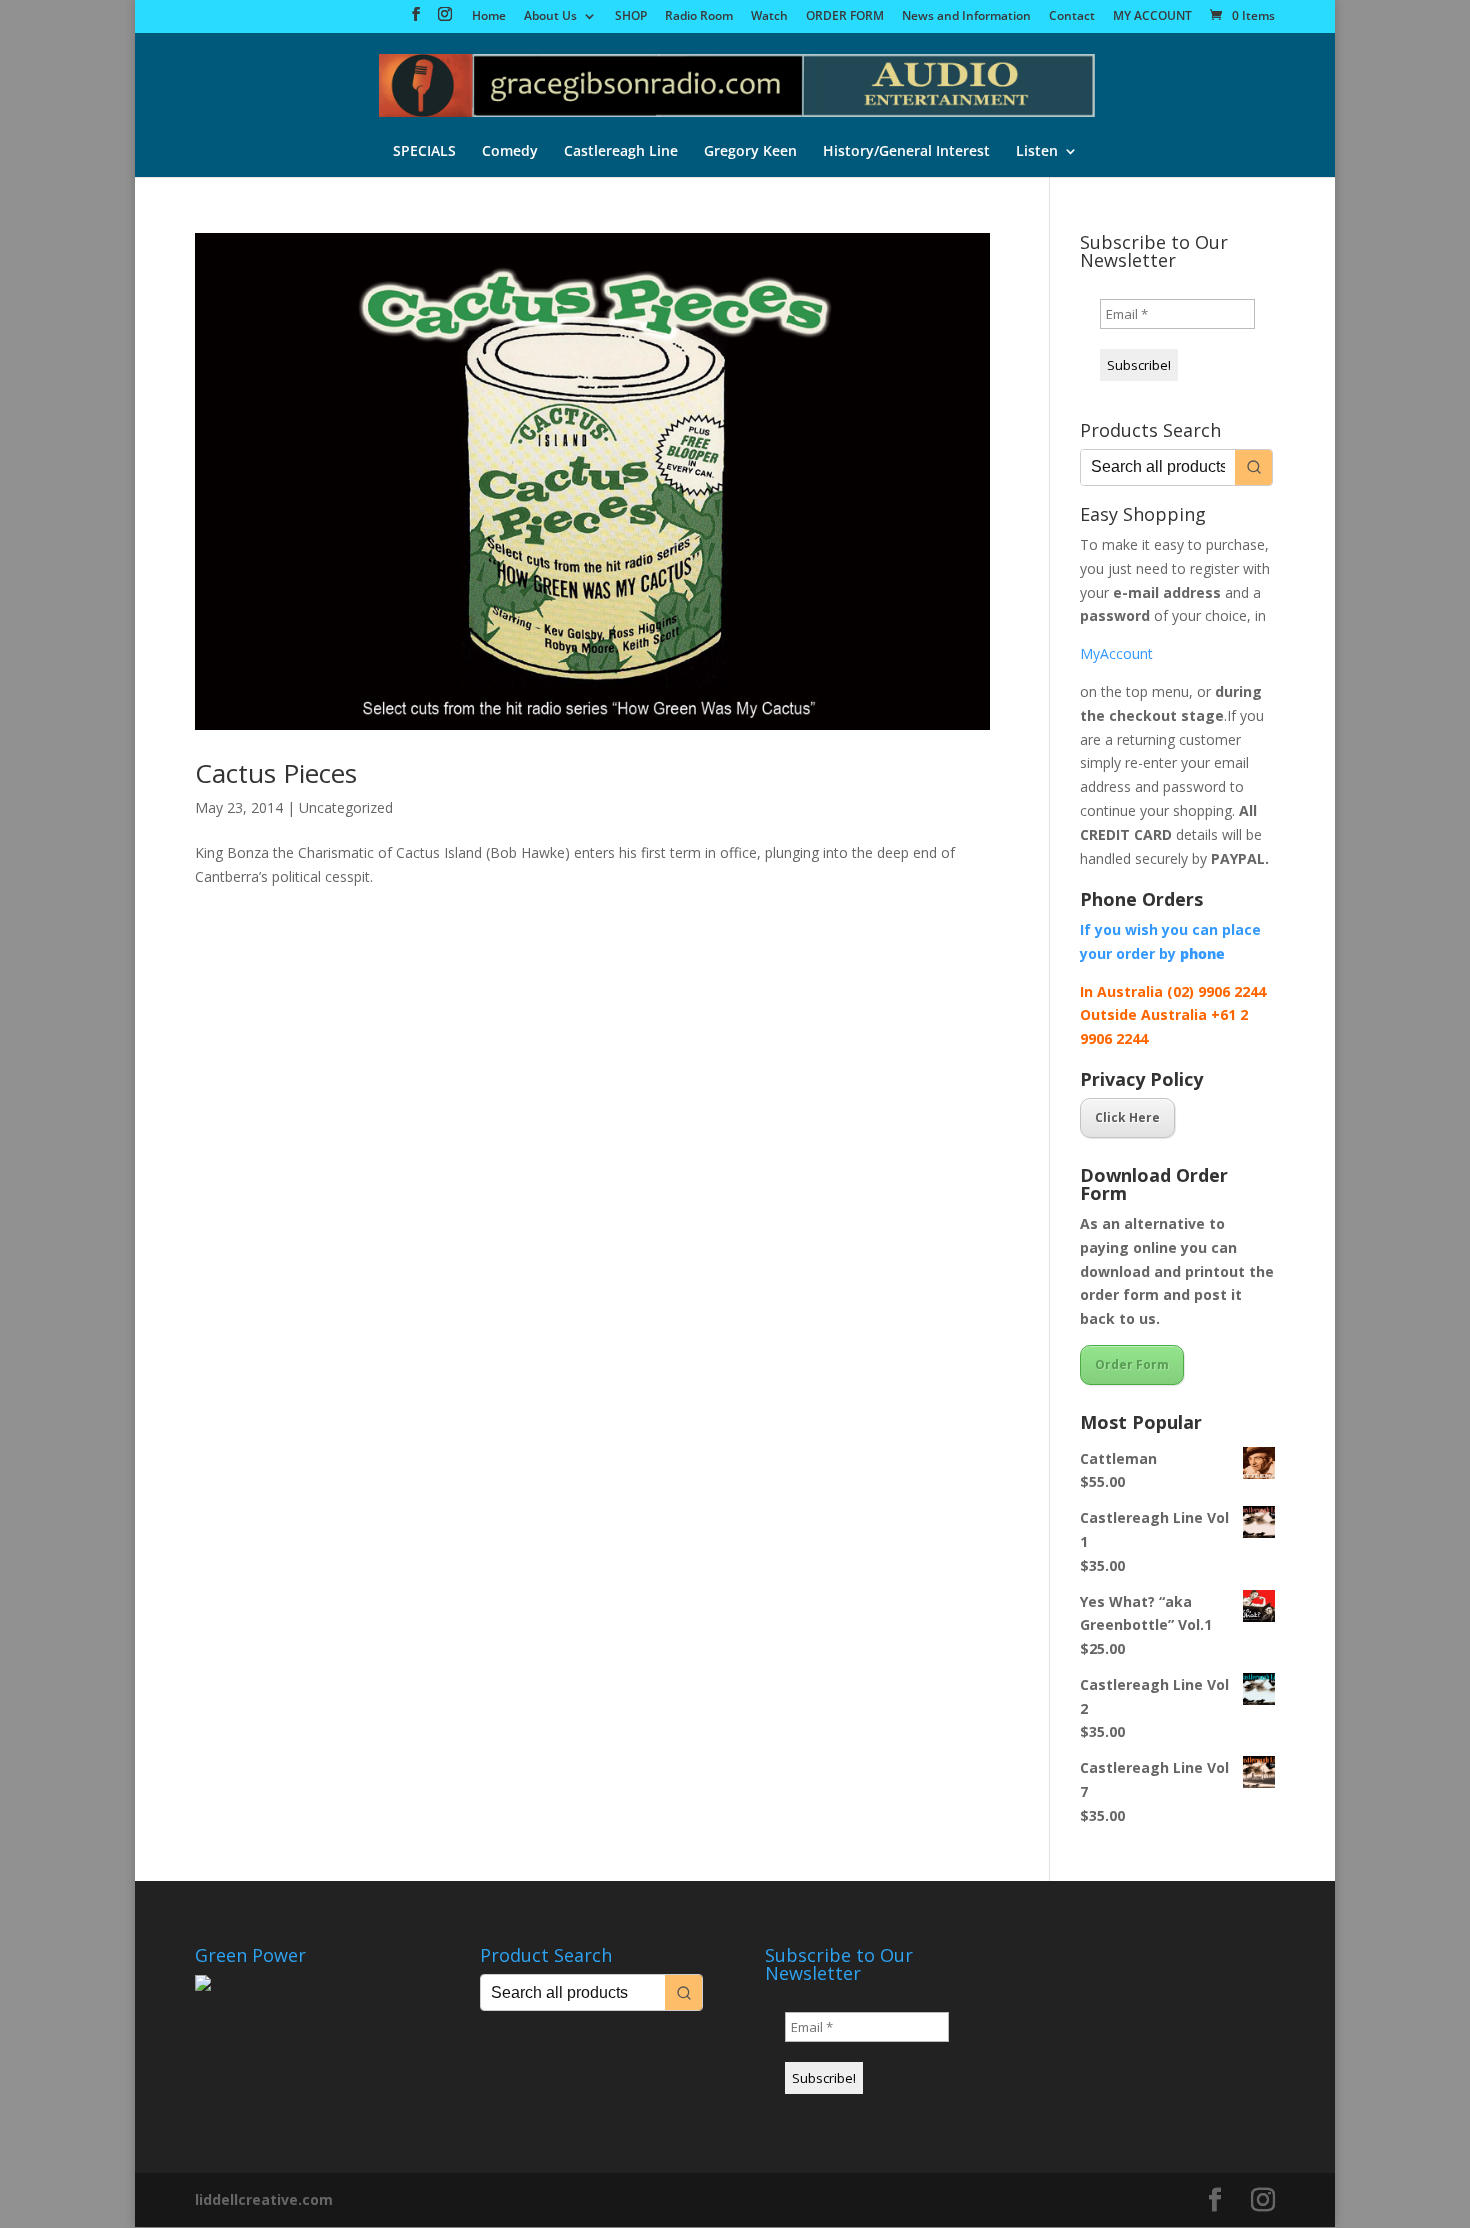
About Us (550, 17)
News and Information (966, 17)
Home (489, 17)
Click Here (1127, 1117)
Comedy (510, 152)
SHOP (631, 17)
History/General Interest (906, 152)
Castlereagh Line (621, 152)
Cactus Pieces (276, 773)
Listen (1037, 152)
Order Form (1132, 1364)
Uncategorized (346, 807)
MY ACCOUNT (1152, 17)
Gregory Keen (750, 152)
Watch (769, 17)
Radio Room (699, 17)
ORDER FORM (845, 17)
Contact (1072, 17)
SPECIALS (424, 152)
